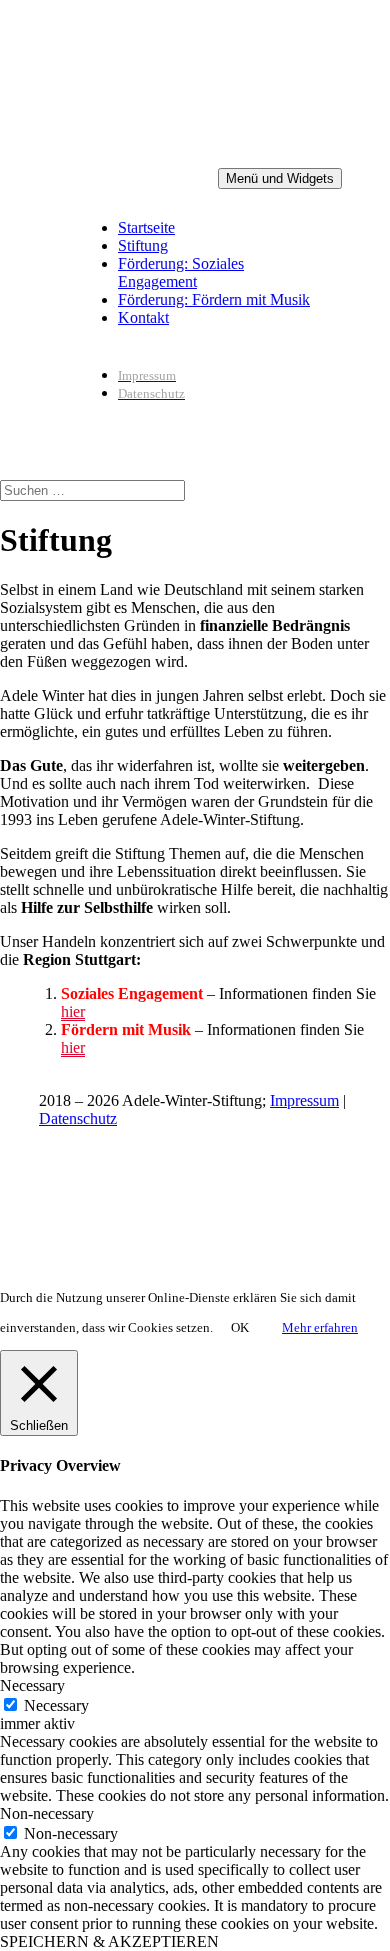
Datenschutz (78, 1118)
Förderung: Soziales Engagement (181, 272)
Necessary (56, 1705)
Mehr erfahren (320, 1327)
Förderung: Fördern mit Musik (214, 299)
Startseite (146, 227)
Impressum (304, 1100)
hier (73, 1011)
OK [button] (240, 1327)
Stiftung (143, 245)
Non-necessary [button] (47, 1813)
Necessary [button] (32, 1685)
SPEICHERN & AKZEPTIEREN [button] (109, 1941)
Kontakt (143, 317)
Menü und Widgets (280, 178)
